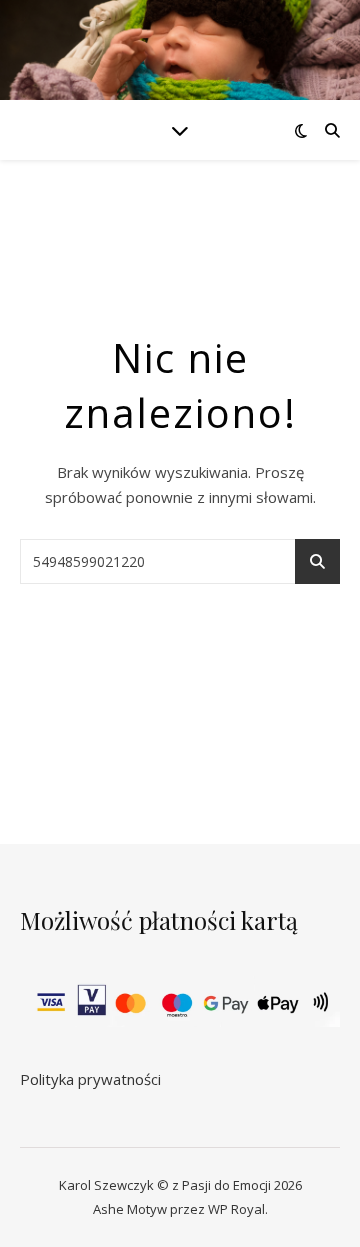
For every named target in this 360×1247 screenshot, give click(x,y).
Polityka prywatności (90, 1079)
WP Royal (236, 1209)
